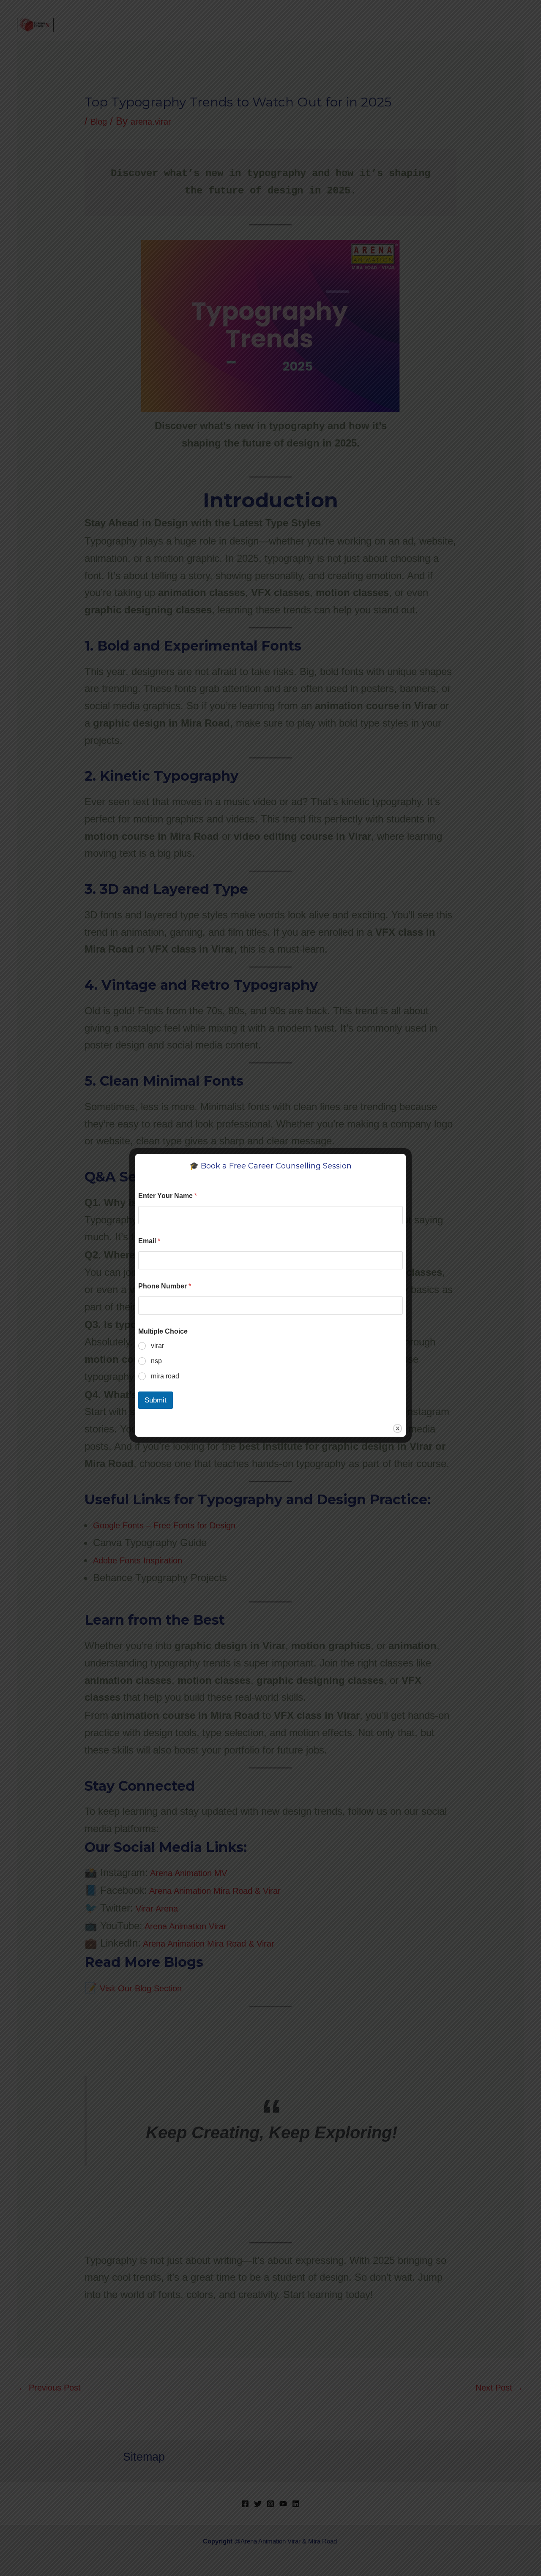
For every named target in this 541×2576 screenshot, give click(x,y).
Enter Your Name (168, 1196)
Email (149, 1241)
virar (157, 1346)
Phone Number (165, 1286)
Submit (156, 1400)
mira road (165, 1376)
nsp (156, 1361)
